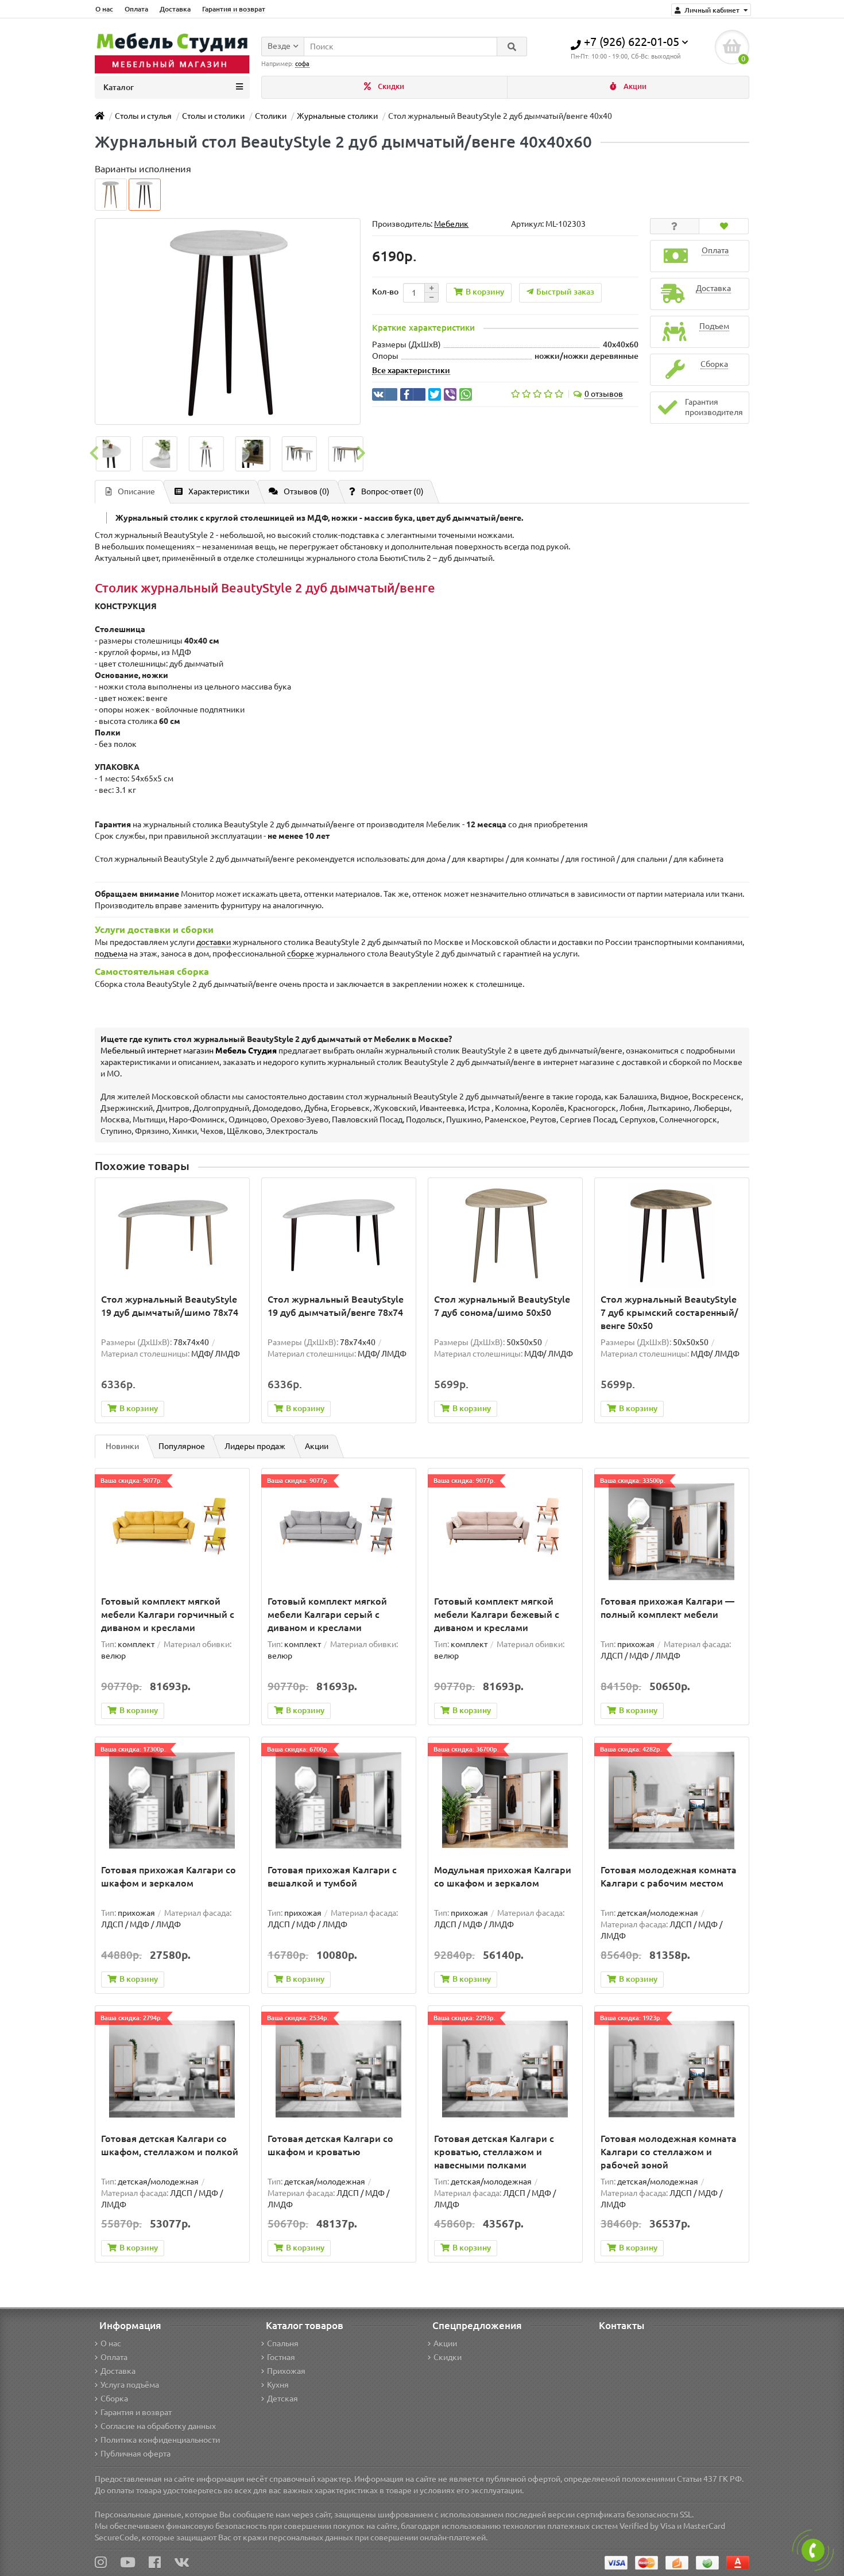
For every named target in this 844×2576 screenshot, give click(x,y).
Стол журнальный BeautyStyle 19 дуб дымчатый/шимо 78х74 (170, 1306)
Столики (271, 116)
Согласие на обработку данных (158, 2426)
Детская (282, 2399)
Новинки (122, 1446)
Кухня (278, 2385)
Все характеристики (411, 370)
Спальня (283, 2343)
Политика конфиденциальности (160, 2440)
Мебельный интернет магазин (189, 1051)
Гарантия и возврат (234, 9)
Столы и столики (213, 116)
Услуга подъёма (130, 2385)
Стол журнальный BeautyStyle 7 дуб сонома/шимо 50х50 (502, 1306)
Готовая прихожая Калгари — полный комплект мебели (667, 1608)
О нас (104, 9)
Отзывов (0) (307, 491)
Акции (634, 86)
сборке (301, 954)
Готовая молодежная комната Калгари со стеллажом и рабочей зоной (669, 2152)
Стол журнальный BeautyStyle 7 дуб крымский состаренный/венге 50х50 (669, 1312)
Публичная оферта (135, 2454)
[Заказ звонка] (813, 2550)
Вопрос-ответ (392, 491)
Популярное (182, 1446)
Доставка (175, 9)
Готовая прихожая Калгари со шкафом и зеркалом (169, 1876)
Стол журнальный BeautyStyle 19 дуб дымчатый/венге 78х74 (336, 1306)
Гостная (281, 2357)
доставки (214, 942)
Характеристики (219, 491)
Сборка (114, 2399)
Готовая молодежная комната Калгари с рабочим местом (669, 1876)
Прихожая (286, 2371)
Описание (136, 491)
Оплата (136, 9)
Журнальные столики (337, 116)
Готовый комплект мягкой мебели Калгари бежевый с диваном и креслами (497, 1614)
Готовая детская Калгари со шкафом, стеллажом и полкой (170, 2145)
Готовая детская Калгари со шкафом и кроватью (330, 2145)
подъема (111, 954)
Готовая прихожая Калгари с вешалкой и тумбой (332, 1876)
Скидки (390, 86)
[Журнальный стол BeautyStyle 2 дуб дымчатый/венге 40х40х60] (112, 454)
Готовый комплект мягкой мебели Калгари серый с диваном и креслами (327, 1614)
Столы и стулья (143, 116)
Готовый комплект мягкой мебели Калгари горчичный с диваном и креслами (168, 1614)
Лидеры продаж (255, 1446)
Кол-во (385, 292)
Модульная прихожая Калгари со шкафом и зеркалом (503, 1876)
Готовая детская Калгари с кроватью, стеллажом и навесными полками (494, 2152)
